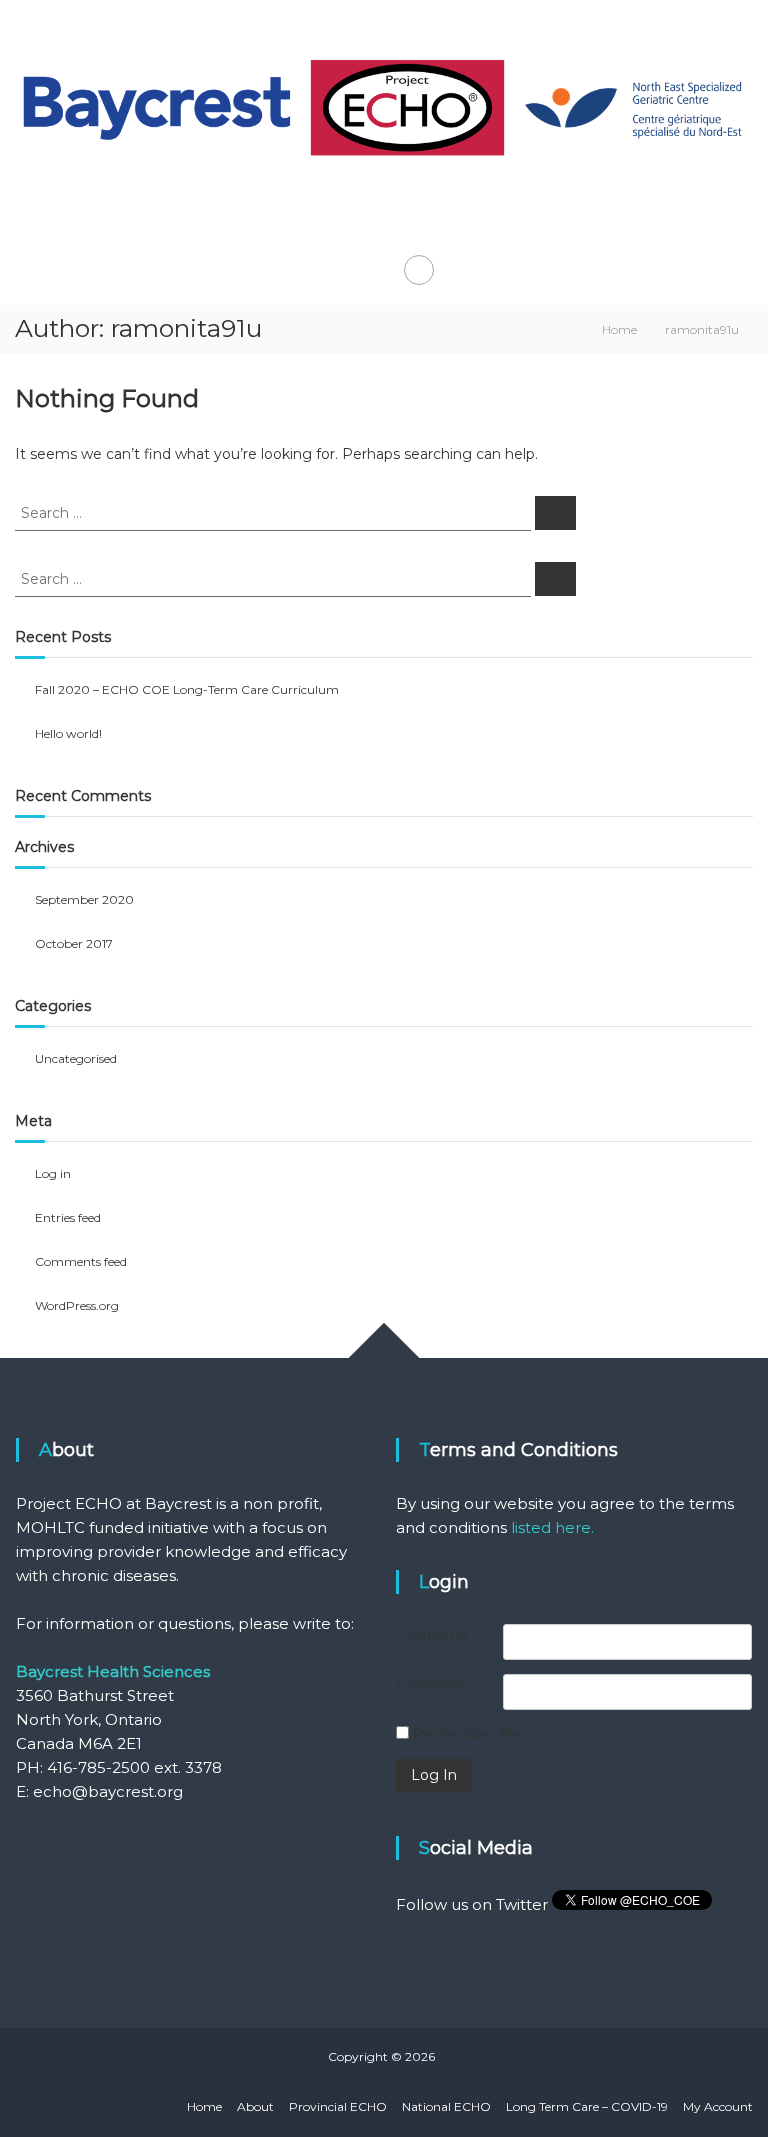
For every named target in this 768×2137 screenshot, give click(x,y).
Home (204, 2106)
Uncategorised (76, 1058)
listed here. (552, 1527)
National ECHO (446, 2106)
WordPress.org (77, 1305)
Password (430, 1684)
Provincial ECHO (338, 2106)
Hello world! (68, 733)
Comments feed (81, 1261)
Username (432, 1634)
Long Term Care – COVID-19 (587, 2106)
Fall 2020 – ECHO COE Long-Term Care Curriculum (187, 689)
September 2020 (84, 899)
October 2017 (74, 943)
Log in (53, 1173)
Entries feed (68, 1217)
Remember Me (465, 1734)
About (255, 2106)
